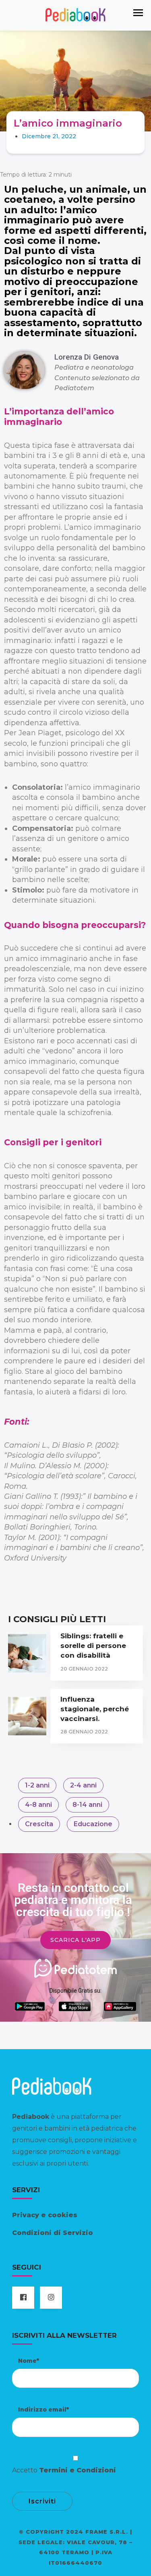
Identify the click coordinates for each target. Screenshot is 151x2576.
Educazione (93, 1824)
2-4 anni (83, 1785)
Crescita (39, 1824)
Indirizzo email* (43, 2410)
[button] (138, 13)
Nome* (29, 2361)
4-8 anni (38, 1805)
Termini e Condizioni (78, 2470)
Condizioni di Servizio (53, 2233)
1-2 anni (37, 1785)
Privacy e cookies (45, 2215)
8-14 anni (87, 1805)
